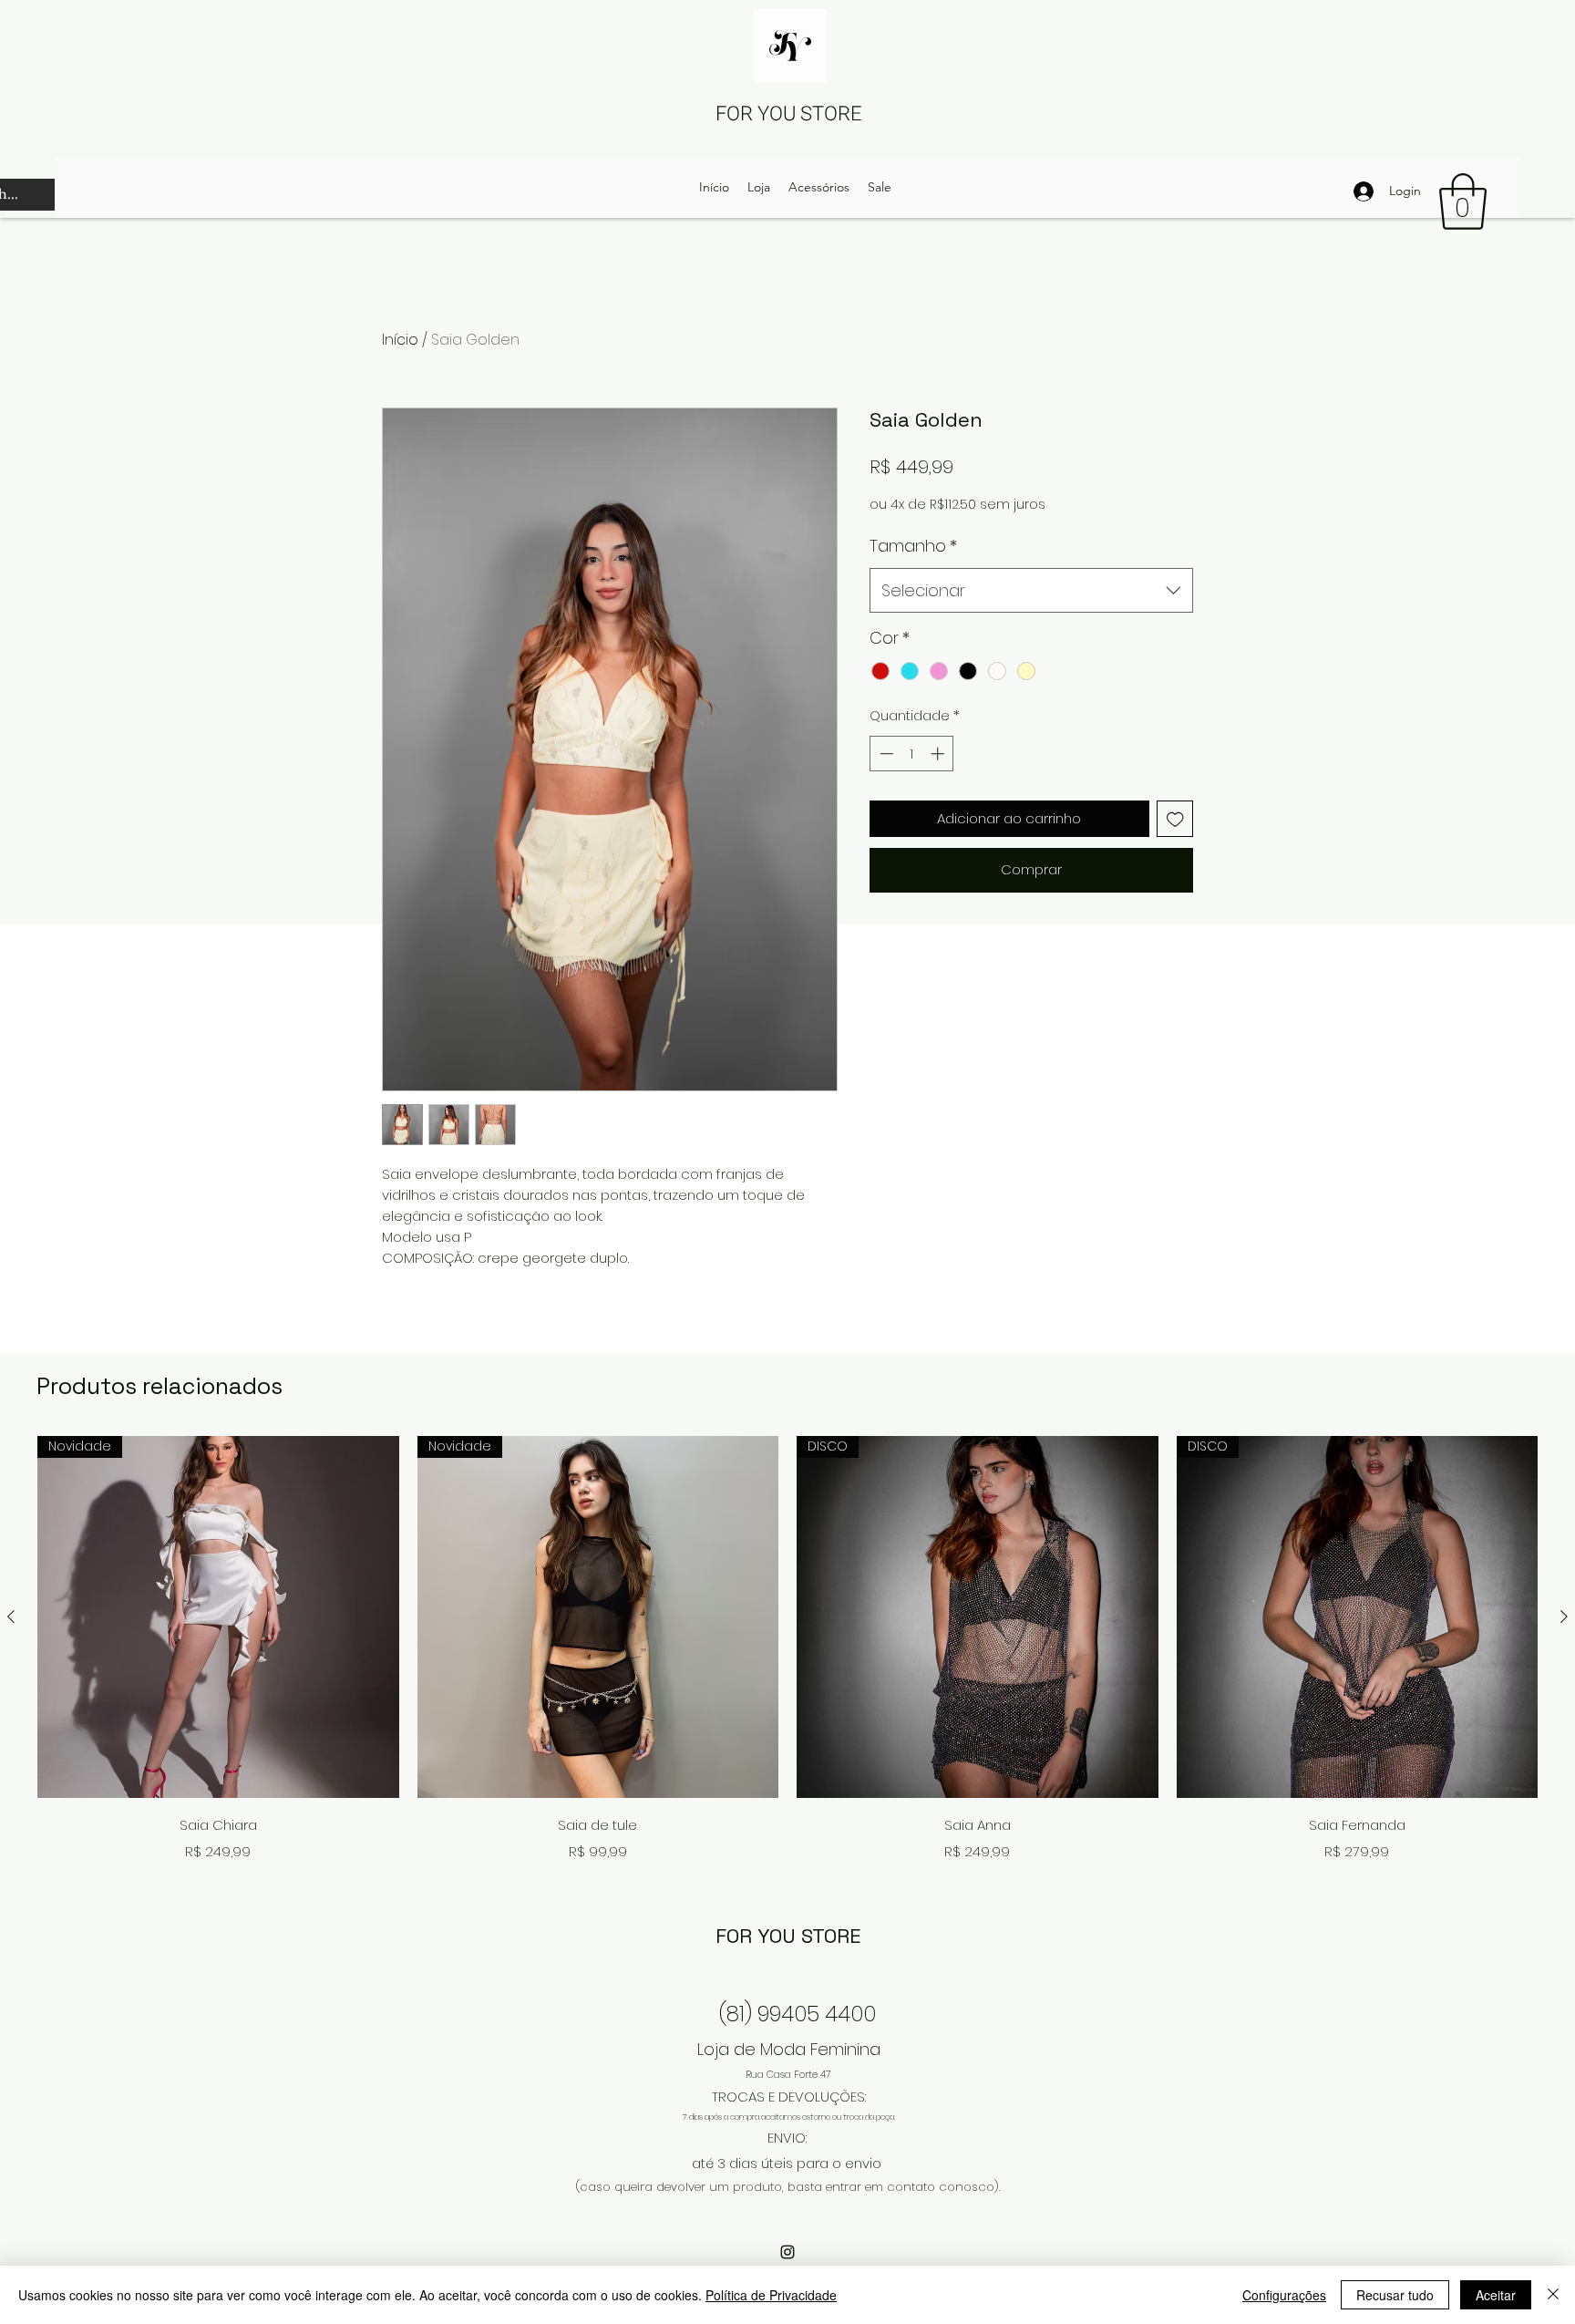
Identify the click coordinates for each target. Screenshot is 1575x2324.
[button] (1463, 201)
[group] (787, 1652)
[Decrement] (885, 754)
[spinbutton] (912, 754)
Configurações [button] (1284, 2295)
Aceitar (1496, 2295)
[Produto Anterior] (11, 1616)
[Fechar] (1553, 2295)
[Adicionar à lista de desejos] (1175, 819)
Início (400, 340)
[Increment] (939, 754)
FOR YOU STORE (789, 114)
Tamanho (913, 546)
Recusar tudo (1395, 2295)
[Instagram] (787, 2252)
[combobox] (1031, 591)
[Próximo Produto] (1564, 1616)
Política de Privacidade (771, 2295)
